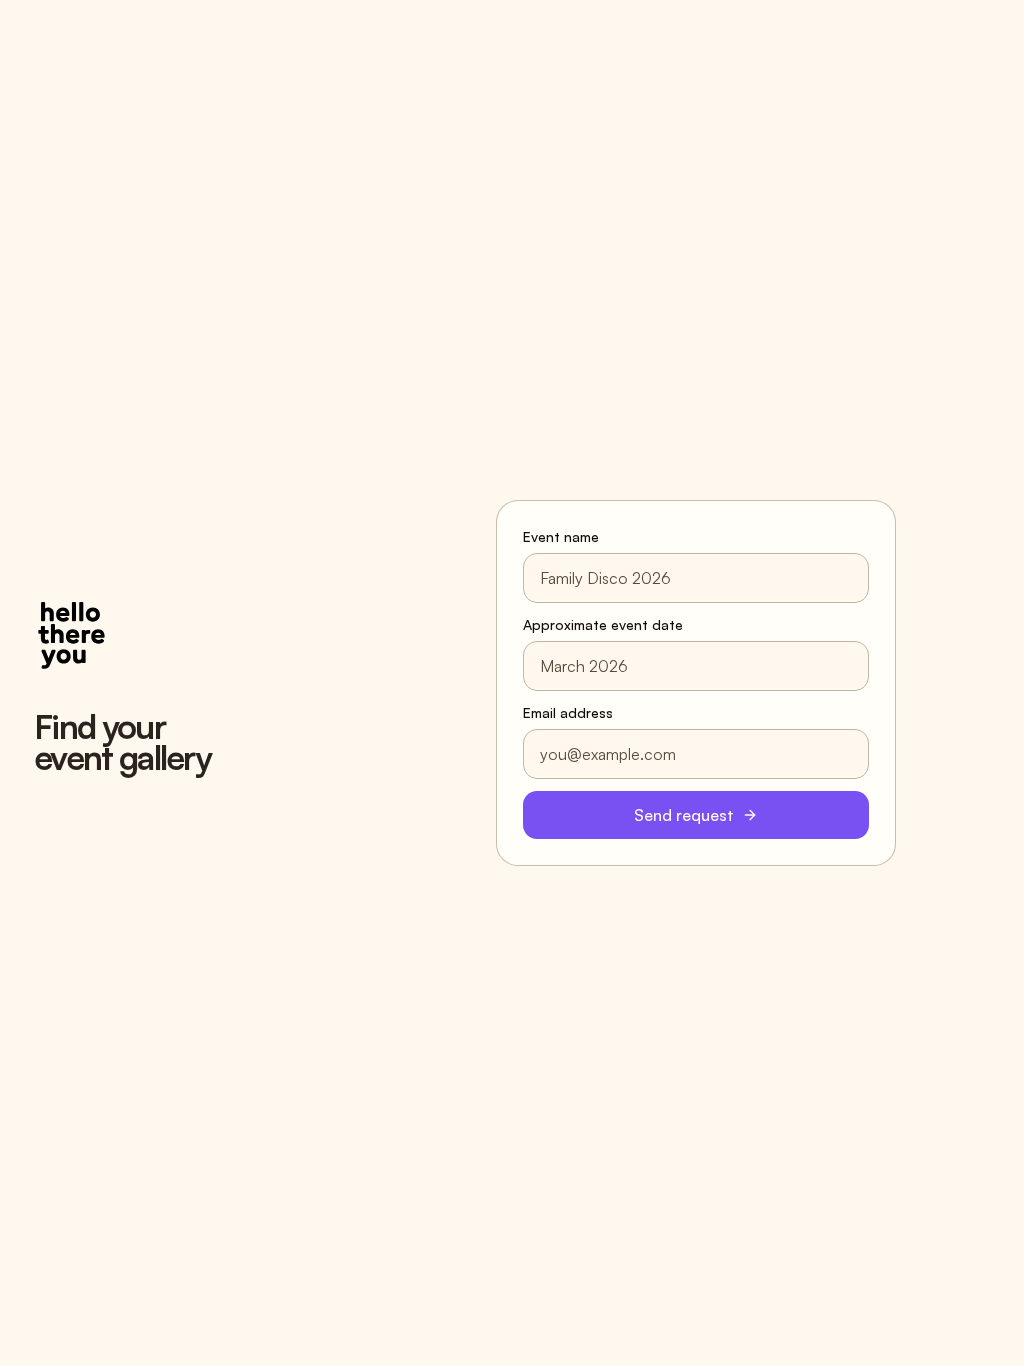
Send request (684, 815)
